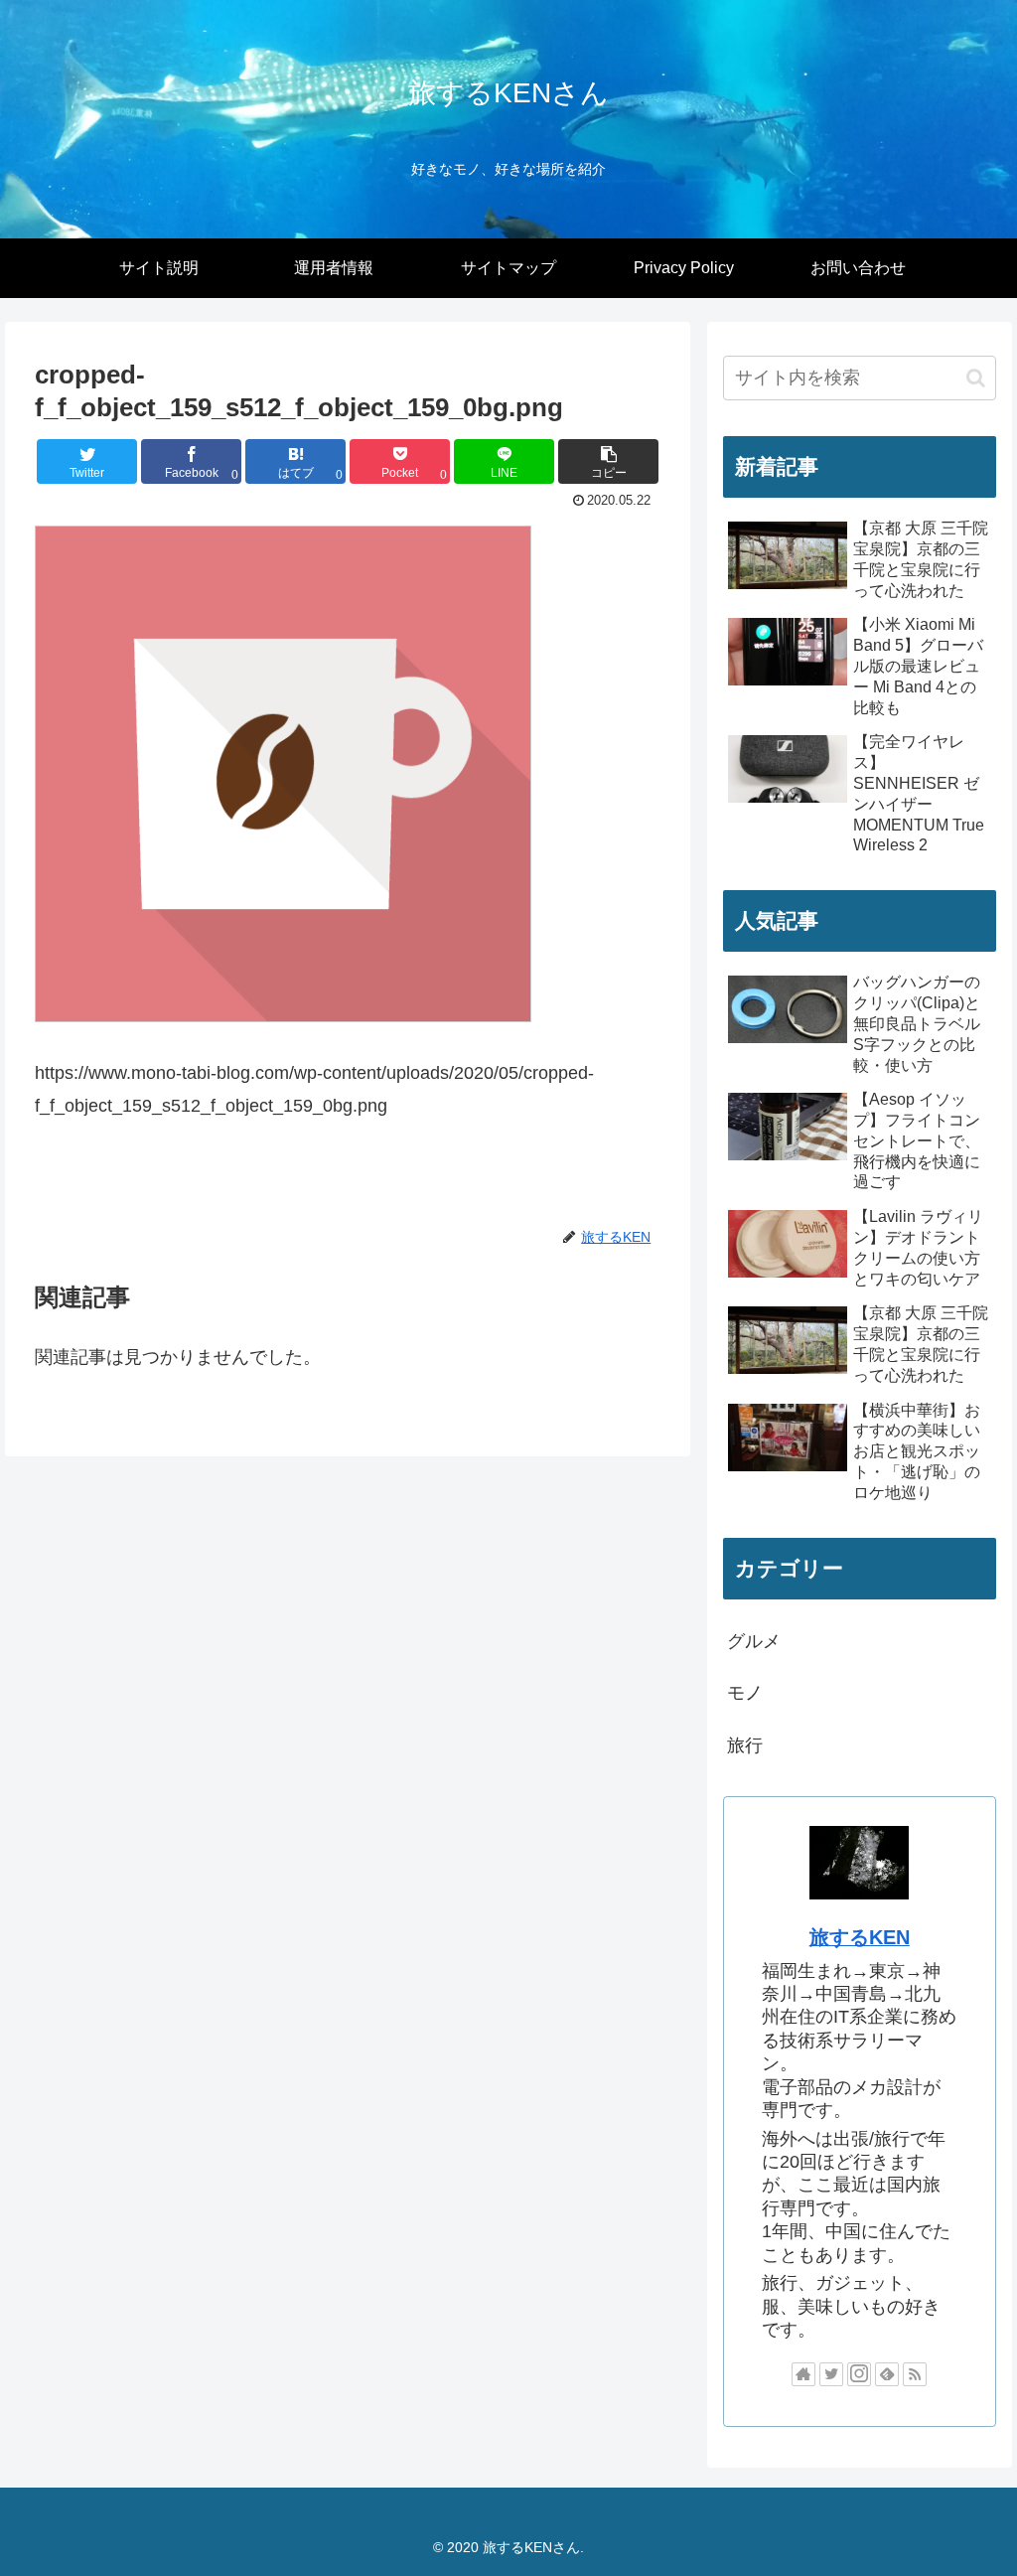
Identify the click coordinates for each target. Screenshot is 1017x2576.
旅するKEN (860, 1937)
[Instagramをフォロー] (859, 2374)
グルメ (754, 1641)
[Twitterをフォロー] (831, 2374)
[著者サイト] (803, 2374)
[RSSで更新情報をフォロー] (915, 2374)
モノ (745, 1693)
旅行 (745, 1745)
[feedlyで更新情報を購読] (887, 2374)
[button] (608, 461)
